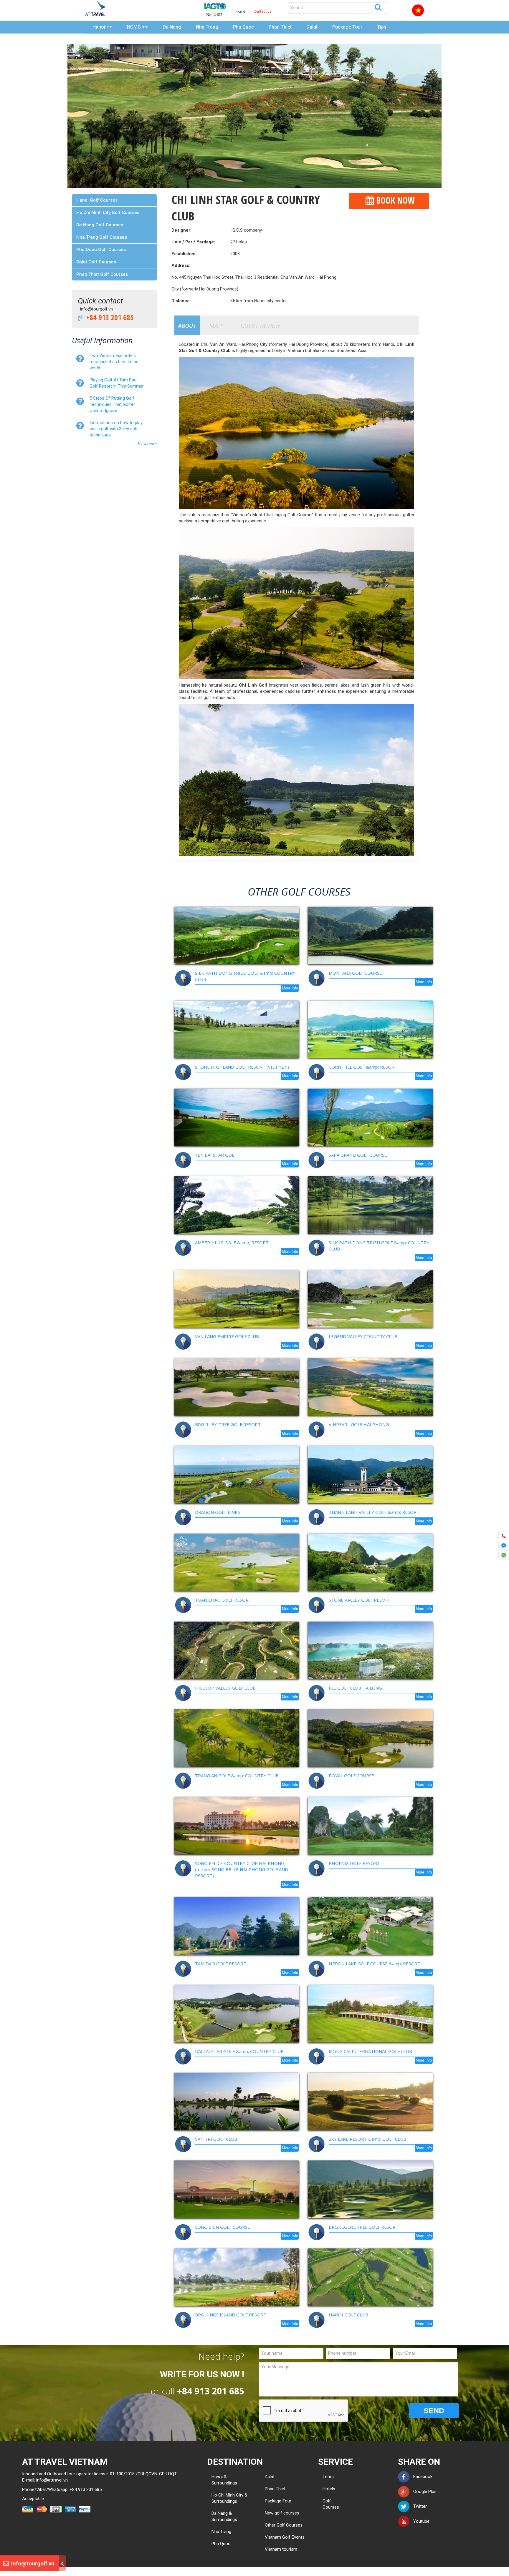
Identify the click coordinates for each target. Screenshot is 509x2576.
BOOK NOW (394, 200)
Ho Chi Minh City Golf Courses (108, 212)
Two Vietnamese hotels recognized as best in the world (114, 362)
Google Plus (423, 2492)
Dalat (312, 27)
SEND (434, 2411)
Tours (327, 2477)
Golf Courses (327, 2504)
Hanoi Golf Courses (97, 200)
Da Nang (172, 27)
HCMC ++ (137, 27)
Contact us (263, 11)
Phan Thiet (280, 27)
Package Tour (347, 27)
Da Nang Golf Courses (100, 225)
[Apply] (378, 7)
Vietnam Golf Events (285, 2537)
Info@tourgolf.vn (32, 2563)
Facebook (421, 2477)
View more (147, 444)
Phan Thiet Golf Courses (102, 274)
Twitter (418, 2506)
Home (240, 11)
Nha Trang (207, 27)
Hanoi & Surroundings (224, 2480)
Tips (382, 27)
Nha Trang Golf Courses (102, 237)
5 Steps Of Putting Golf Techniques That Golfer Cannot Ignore (112, 404)
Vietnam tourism (281, 2549)
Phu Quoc (243, 27)
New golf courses (282, 2513)
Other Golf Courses (284, 2525)
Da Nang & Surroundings (224, 2516)
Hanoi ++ (102, 27)
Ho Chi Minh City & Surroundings (229, 2498)
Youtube (420, 2521)
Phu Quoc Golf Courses (101, 250)
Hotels (327, 2489)
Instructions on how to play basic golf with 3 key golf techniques (116, 429)
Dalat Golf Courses (96, 262)
